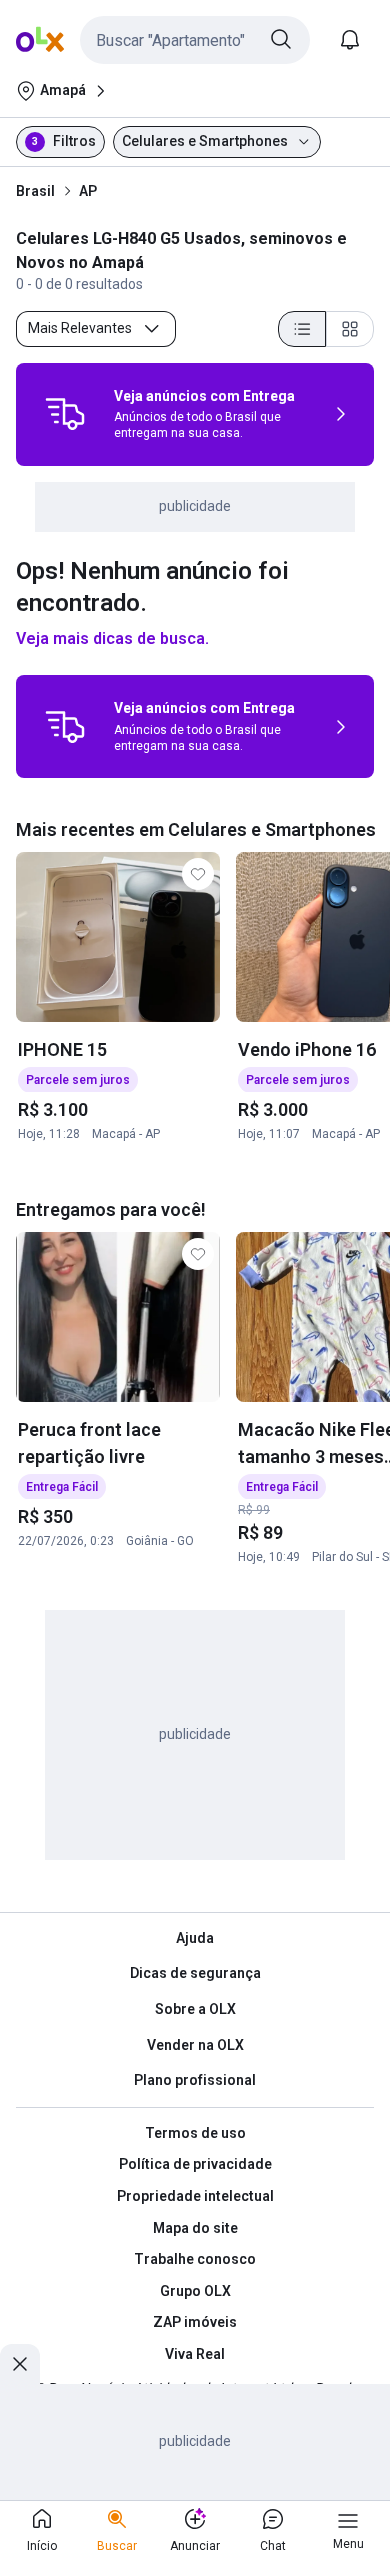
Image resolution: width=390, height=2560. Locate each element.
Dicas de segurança (195, 1973)
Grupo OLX (195, 2291)
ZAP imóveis (195, 2322)
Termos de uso (195, 2133)
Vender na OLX (195, 2045)
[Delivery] (65, 414)
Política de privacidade (195, 2164)
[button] (195, 40)
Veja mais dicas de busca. (112, 638)
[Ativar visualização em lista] (302, 329)
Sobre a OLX (195, 2009)
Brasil (35, 191)
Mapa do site (195, 2228)
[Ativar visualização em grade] (350, 329)
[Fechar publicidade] (20, 2364)
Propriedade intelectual (195, 2196)
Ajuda (195, 1938)
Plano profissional (195, 2080)
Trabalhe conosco (195, 2259)
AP (88, 191)
